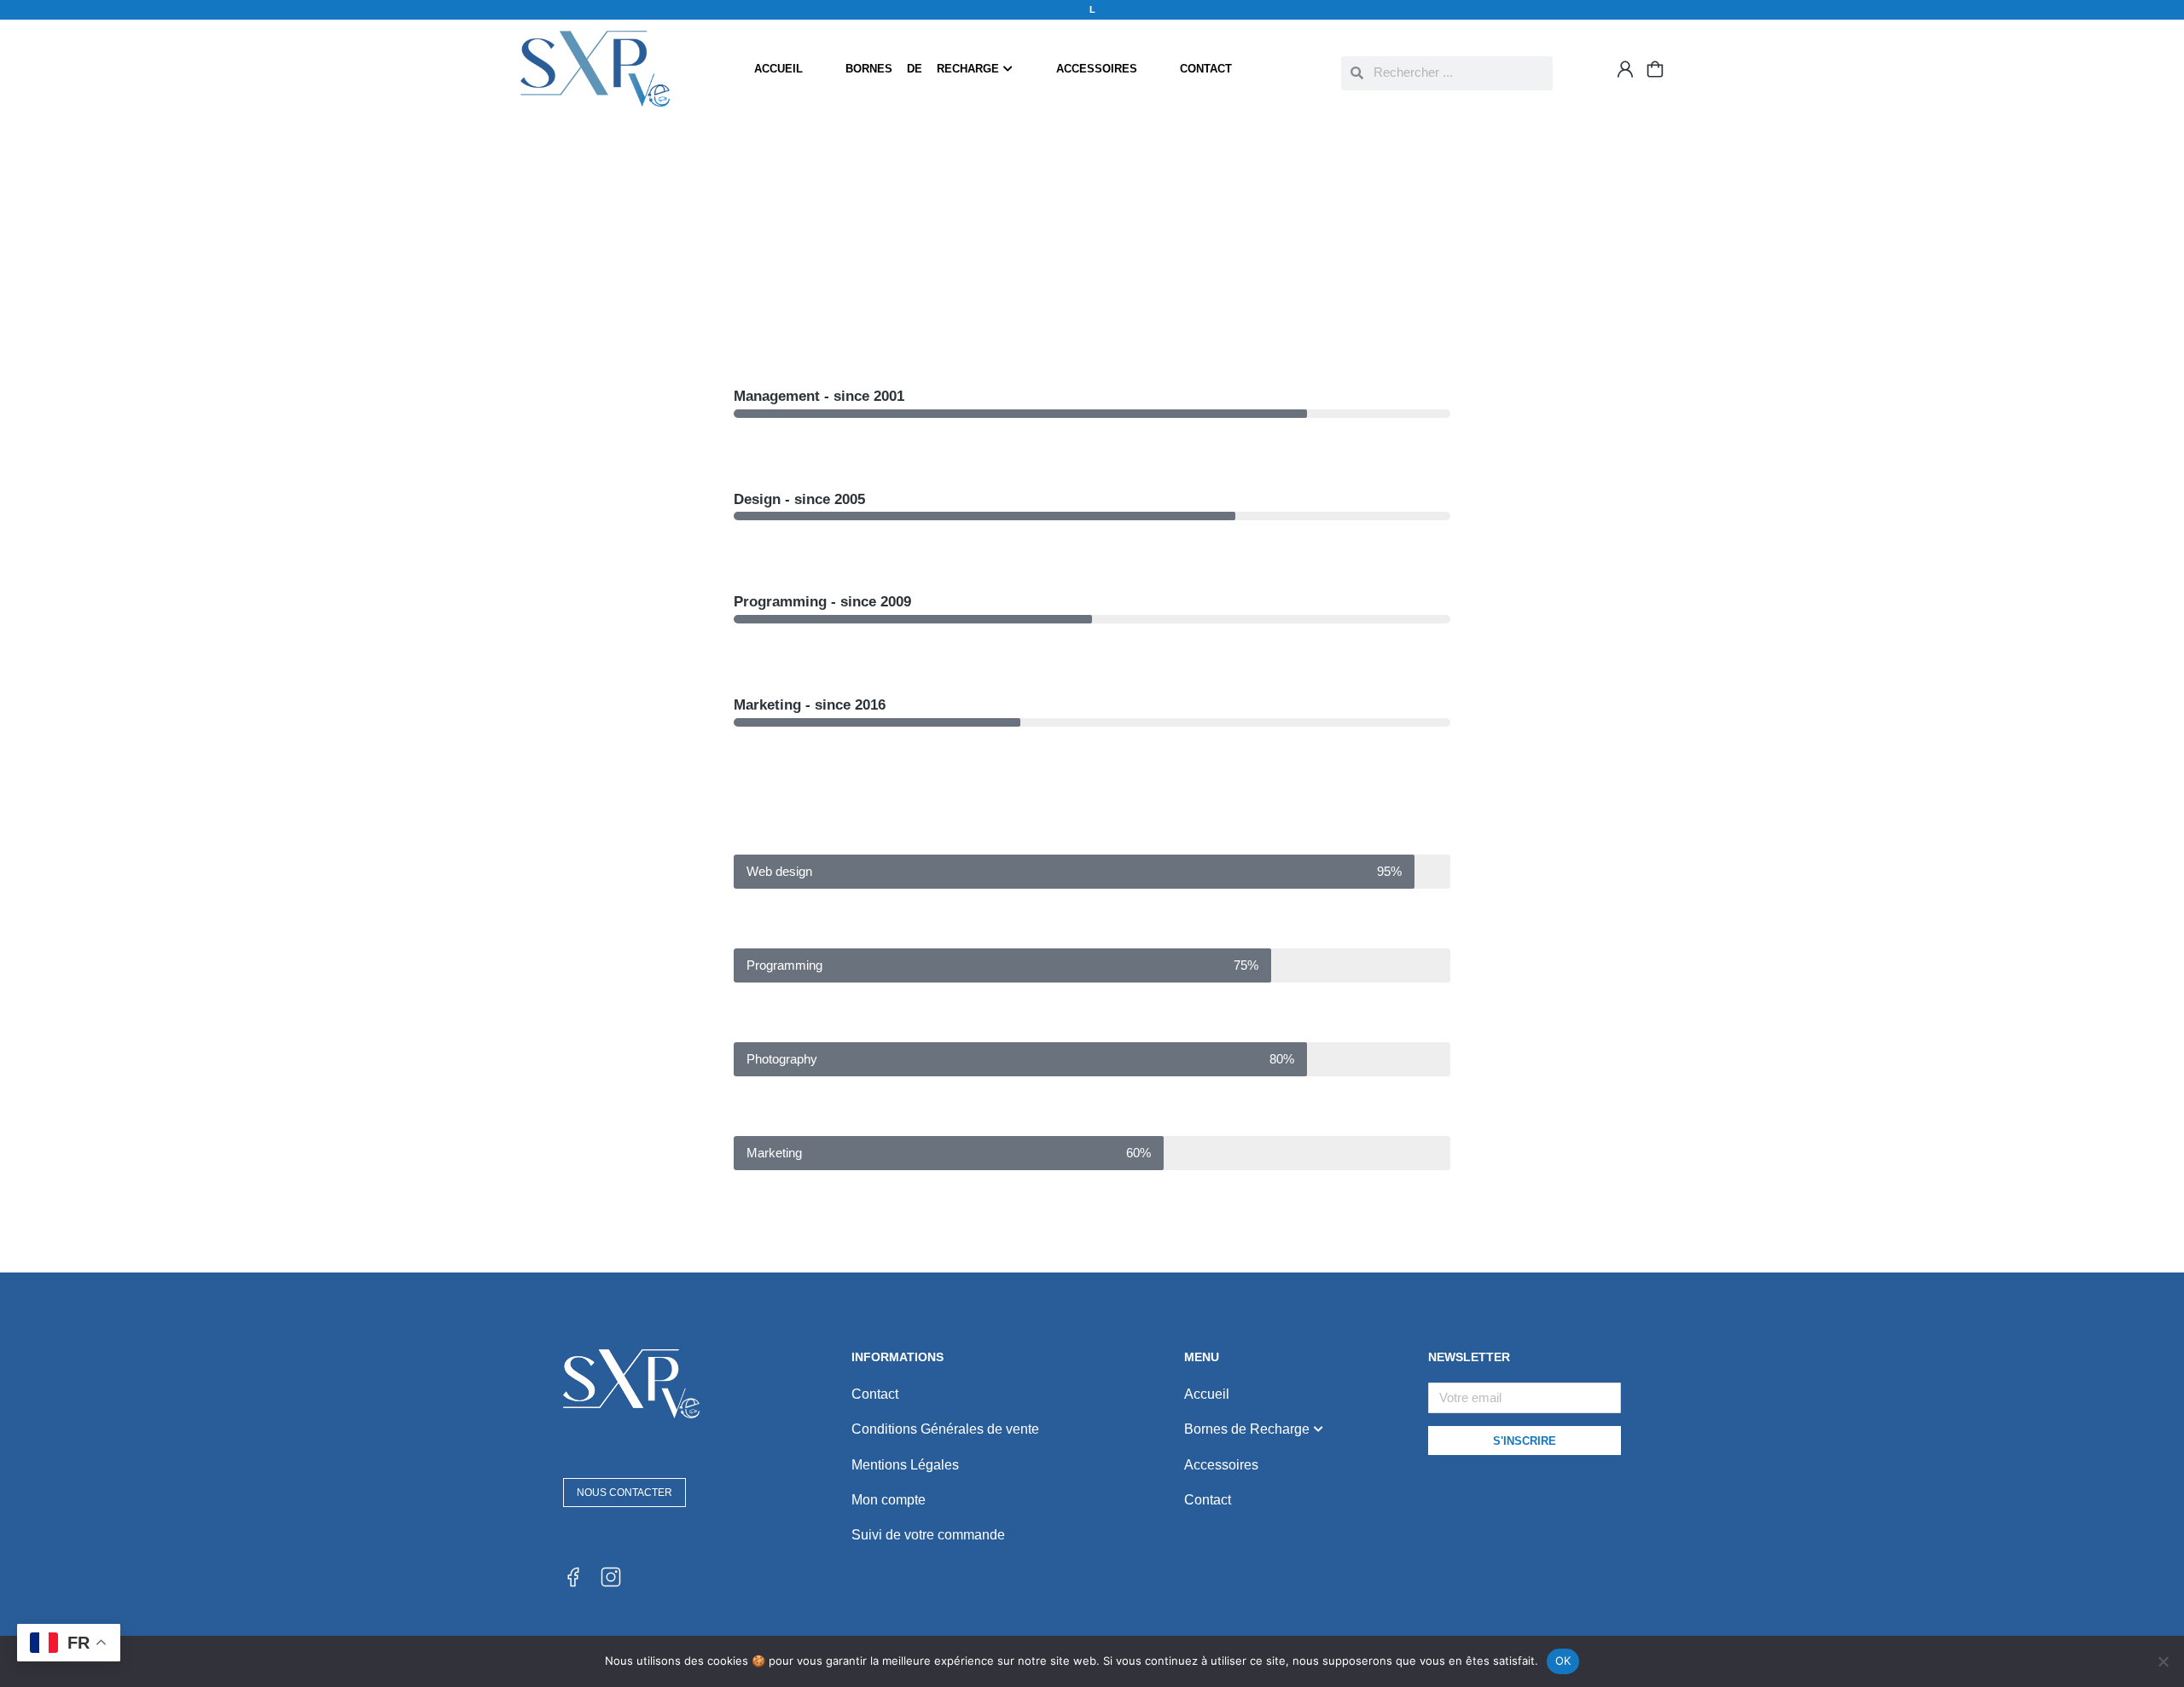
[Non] (2163, 1661)
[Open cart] (1655, 69)
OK (1563, 1661)
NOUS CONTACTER (624, 1493)
